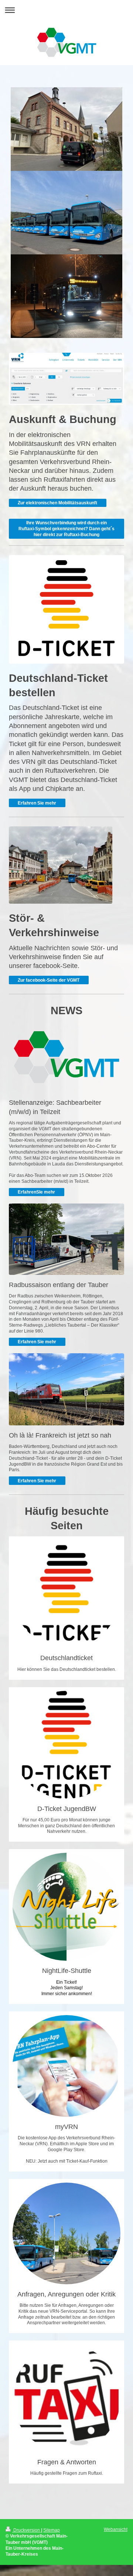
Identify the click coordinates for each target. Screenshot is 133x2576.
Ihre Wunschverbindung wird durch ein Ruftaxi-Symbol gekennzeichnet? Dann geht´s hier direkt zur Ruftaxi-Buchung (66, 529)
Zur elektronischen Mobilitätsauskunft (57, 503)
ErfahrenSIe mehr (36, 1192)
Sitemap (52, 2530)
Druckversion (27, 2530)
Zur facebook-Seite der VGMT (49, 980)
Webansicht (116, 2529)
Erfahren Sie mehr (37, 803)
